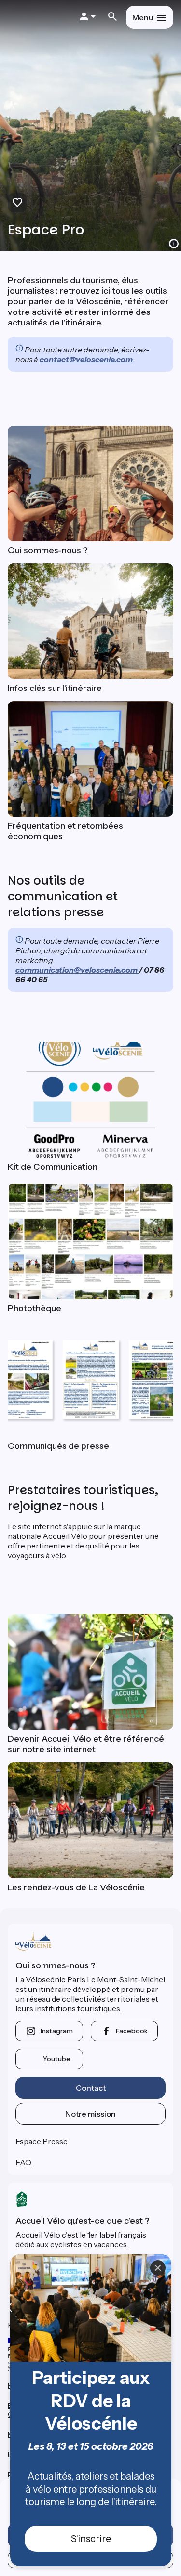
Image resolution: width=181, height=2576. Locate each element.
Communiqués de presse (58, 1446)
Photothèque (35, 1308)
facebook (132, 2031)
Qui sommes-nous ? (48, 550)
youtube (57, 2059)
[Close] (158, 2268)
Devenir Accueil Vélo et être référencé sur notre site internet (86, 1744)
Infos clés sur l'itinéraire (55, 688)
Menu (143, 17)
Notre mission (90, 2114)
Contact (91, 2088)
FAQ (23, 2162)
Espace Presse (42, 2141)
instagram (57, 2031)
